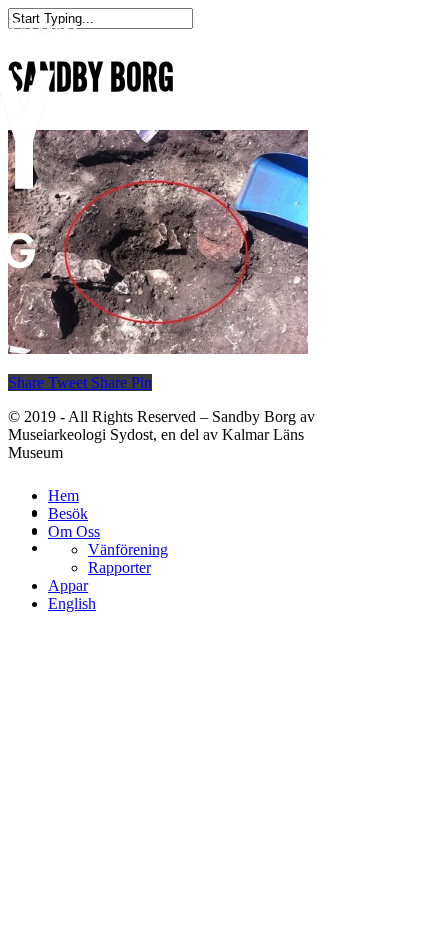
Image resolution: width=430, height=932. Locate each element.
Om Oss (74, 531)
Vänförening (128, 549)
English (72, 603)
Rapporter (119, 567)
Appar (68, 585)
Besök (68, 513)
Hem (63, 495)
